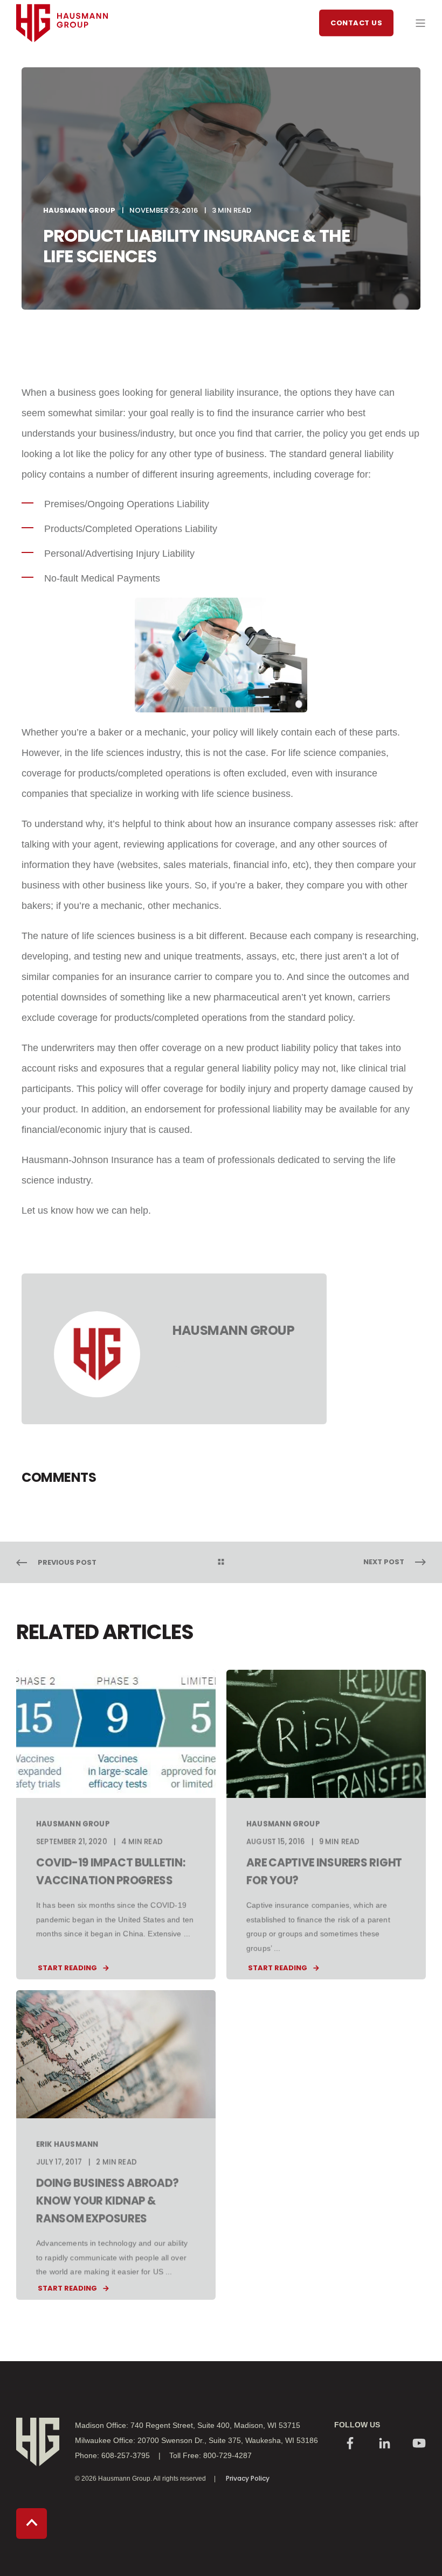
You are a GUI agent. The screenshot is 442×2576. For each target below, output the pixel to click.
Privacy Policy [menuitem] (248, 2478)
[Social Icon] (350, 2444)
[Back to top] (32, 2523)
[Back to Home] (62, 62)
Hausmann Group (79, 210)
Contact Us (356, 22)
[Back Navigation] (221, 1563)
